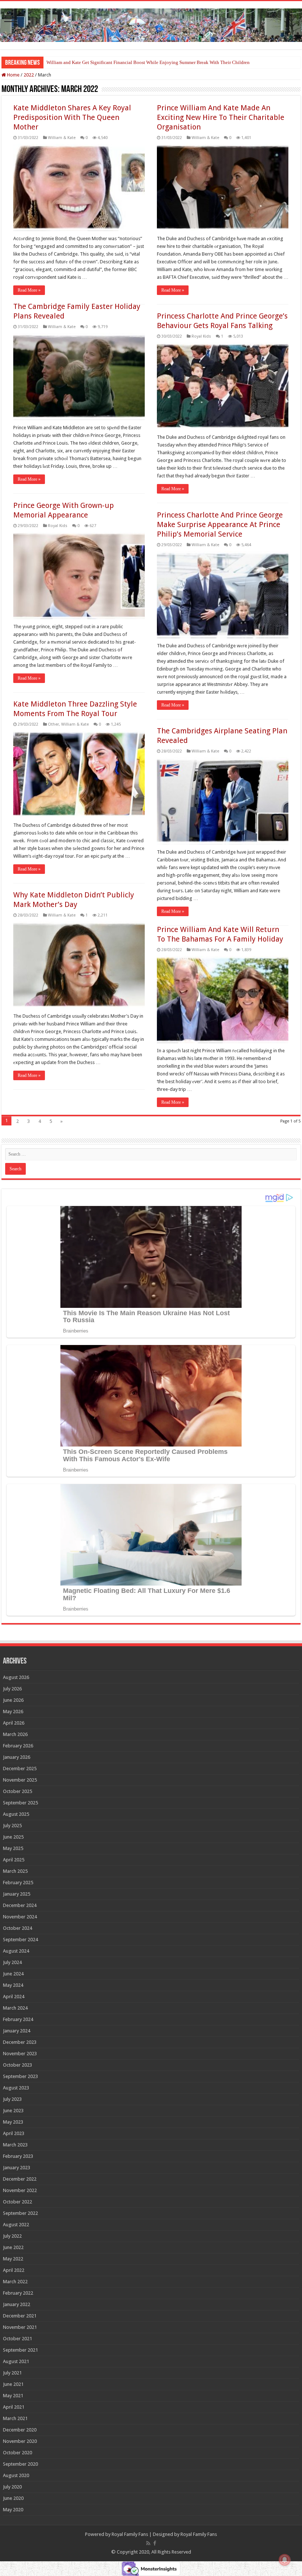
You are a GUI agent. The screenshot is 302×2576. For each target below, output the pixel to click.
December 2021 (20, 2316)
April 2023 (14, 2133)
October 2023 (17, 2065)
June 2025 (13, 1837)
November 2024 (20, 1917)
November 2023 (20, 2054)
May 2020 (13, 2510)
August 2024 (16, 1951)
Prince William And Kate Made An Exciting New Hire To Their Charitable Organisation (221, 117)
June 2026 (13, 1700)
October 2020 (17, 2453)
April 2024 (14, 1997)
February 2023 (18, 2156)
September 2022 (20, 2213)
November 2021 (20, 2327)
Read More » (29, 290)
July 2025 (12, 1826)
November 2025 (20, 1780)
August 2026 (16, 1677)
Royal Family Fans (130, 2534)
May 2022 (13, 2259)
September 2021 (20, 2350)
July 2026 (12, 1689)
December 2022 (20, 2179)
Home (13, 75)
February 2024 (18, 2019)
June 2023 (13, 2111)
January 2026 (17, 1757)
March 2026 (15, 1734)
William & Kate (62, 138)
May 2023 (13, 2122)
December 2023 (20, 2042)
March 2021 (15, 2418)
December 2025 (20, 1769)
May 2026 (13, 1712)
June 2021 (13, 2384)
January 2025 (17, 1894)
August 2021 (16, 2361)
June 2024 (13, 1974)
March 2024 (15, 2008)
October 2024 (17, 1928)
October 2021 (17, 2339)
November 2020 (20, 2441)
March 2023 (15, 2145)
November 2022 (20, 2190)
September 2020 (20, 2464)
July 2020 (12, 2487)
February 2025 (18, 1883)
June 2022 (13, 2247)
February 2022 (18, 2293)
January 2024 (17, 2031)
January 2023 (17, 2168)
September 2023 (20, 2076)
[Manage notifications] (285, 2560)
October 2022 (17, 2202)
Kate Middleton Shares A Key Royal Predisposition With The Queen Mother (72, 117)
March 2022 (15, 2282)
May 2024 (13, 1985)
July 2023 (12, 2099)
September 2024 (20, 1940)
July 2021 (12, 2373)
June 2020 (13, 2498)
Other (53, 724)
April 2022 (14, 2270)
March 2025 (15, 1871)
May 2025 (13, 1848)
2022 (29, 75)
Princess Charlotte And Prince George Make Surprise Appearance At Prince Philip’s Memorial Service (220, 524)
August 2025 (16, 1814)
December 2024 (20, 1905)
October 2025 (17, 1791)
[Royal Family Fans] (151, 24)
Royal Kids (201, 336)
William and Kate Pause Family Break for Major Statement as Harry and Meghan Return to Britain (144, 62)
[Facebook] (155, 2543)
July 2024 (12, 1962)
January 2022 (17, 2304)
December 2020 (20, 2430)
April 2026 (14, 1723)
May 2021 (13, 2396)
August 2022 (16, 2225)
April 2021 (14, 2407)
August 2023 (16, 2088)
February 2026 (18, 1746)
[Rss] (148, 2543)
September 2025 (20, 1803)
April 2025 (14, 1860)
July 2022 (12, 2236)
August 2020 (16, 2475)
